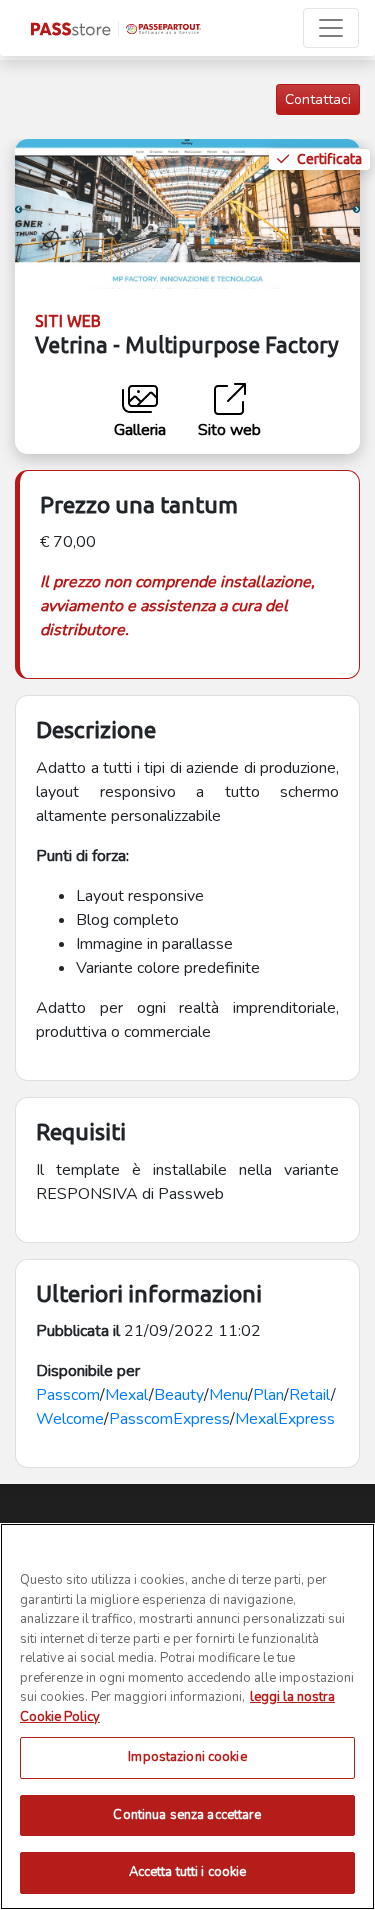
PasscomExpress (169, 1419)
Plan (268, 1395)
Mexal (127, 1395)
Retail (310, 1395)
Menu (228, 1395)
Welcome (70, 1419)
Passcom (68, 1395)
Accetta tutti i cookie (188, 1872)
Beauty (179, 1395)
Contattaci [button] (318, 99)
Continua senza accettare (187, 1815)
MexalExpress (285, 1419)
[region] (187, 1716)
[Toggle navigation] (331, 28)
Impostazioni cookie (187, 1757)
